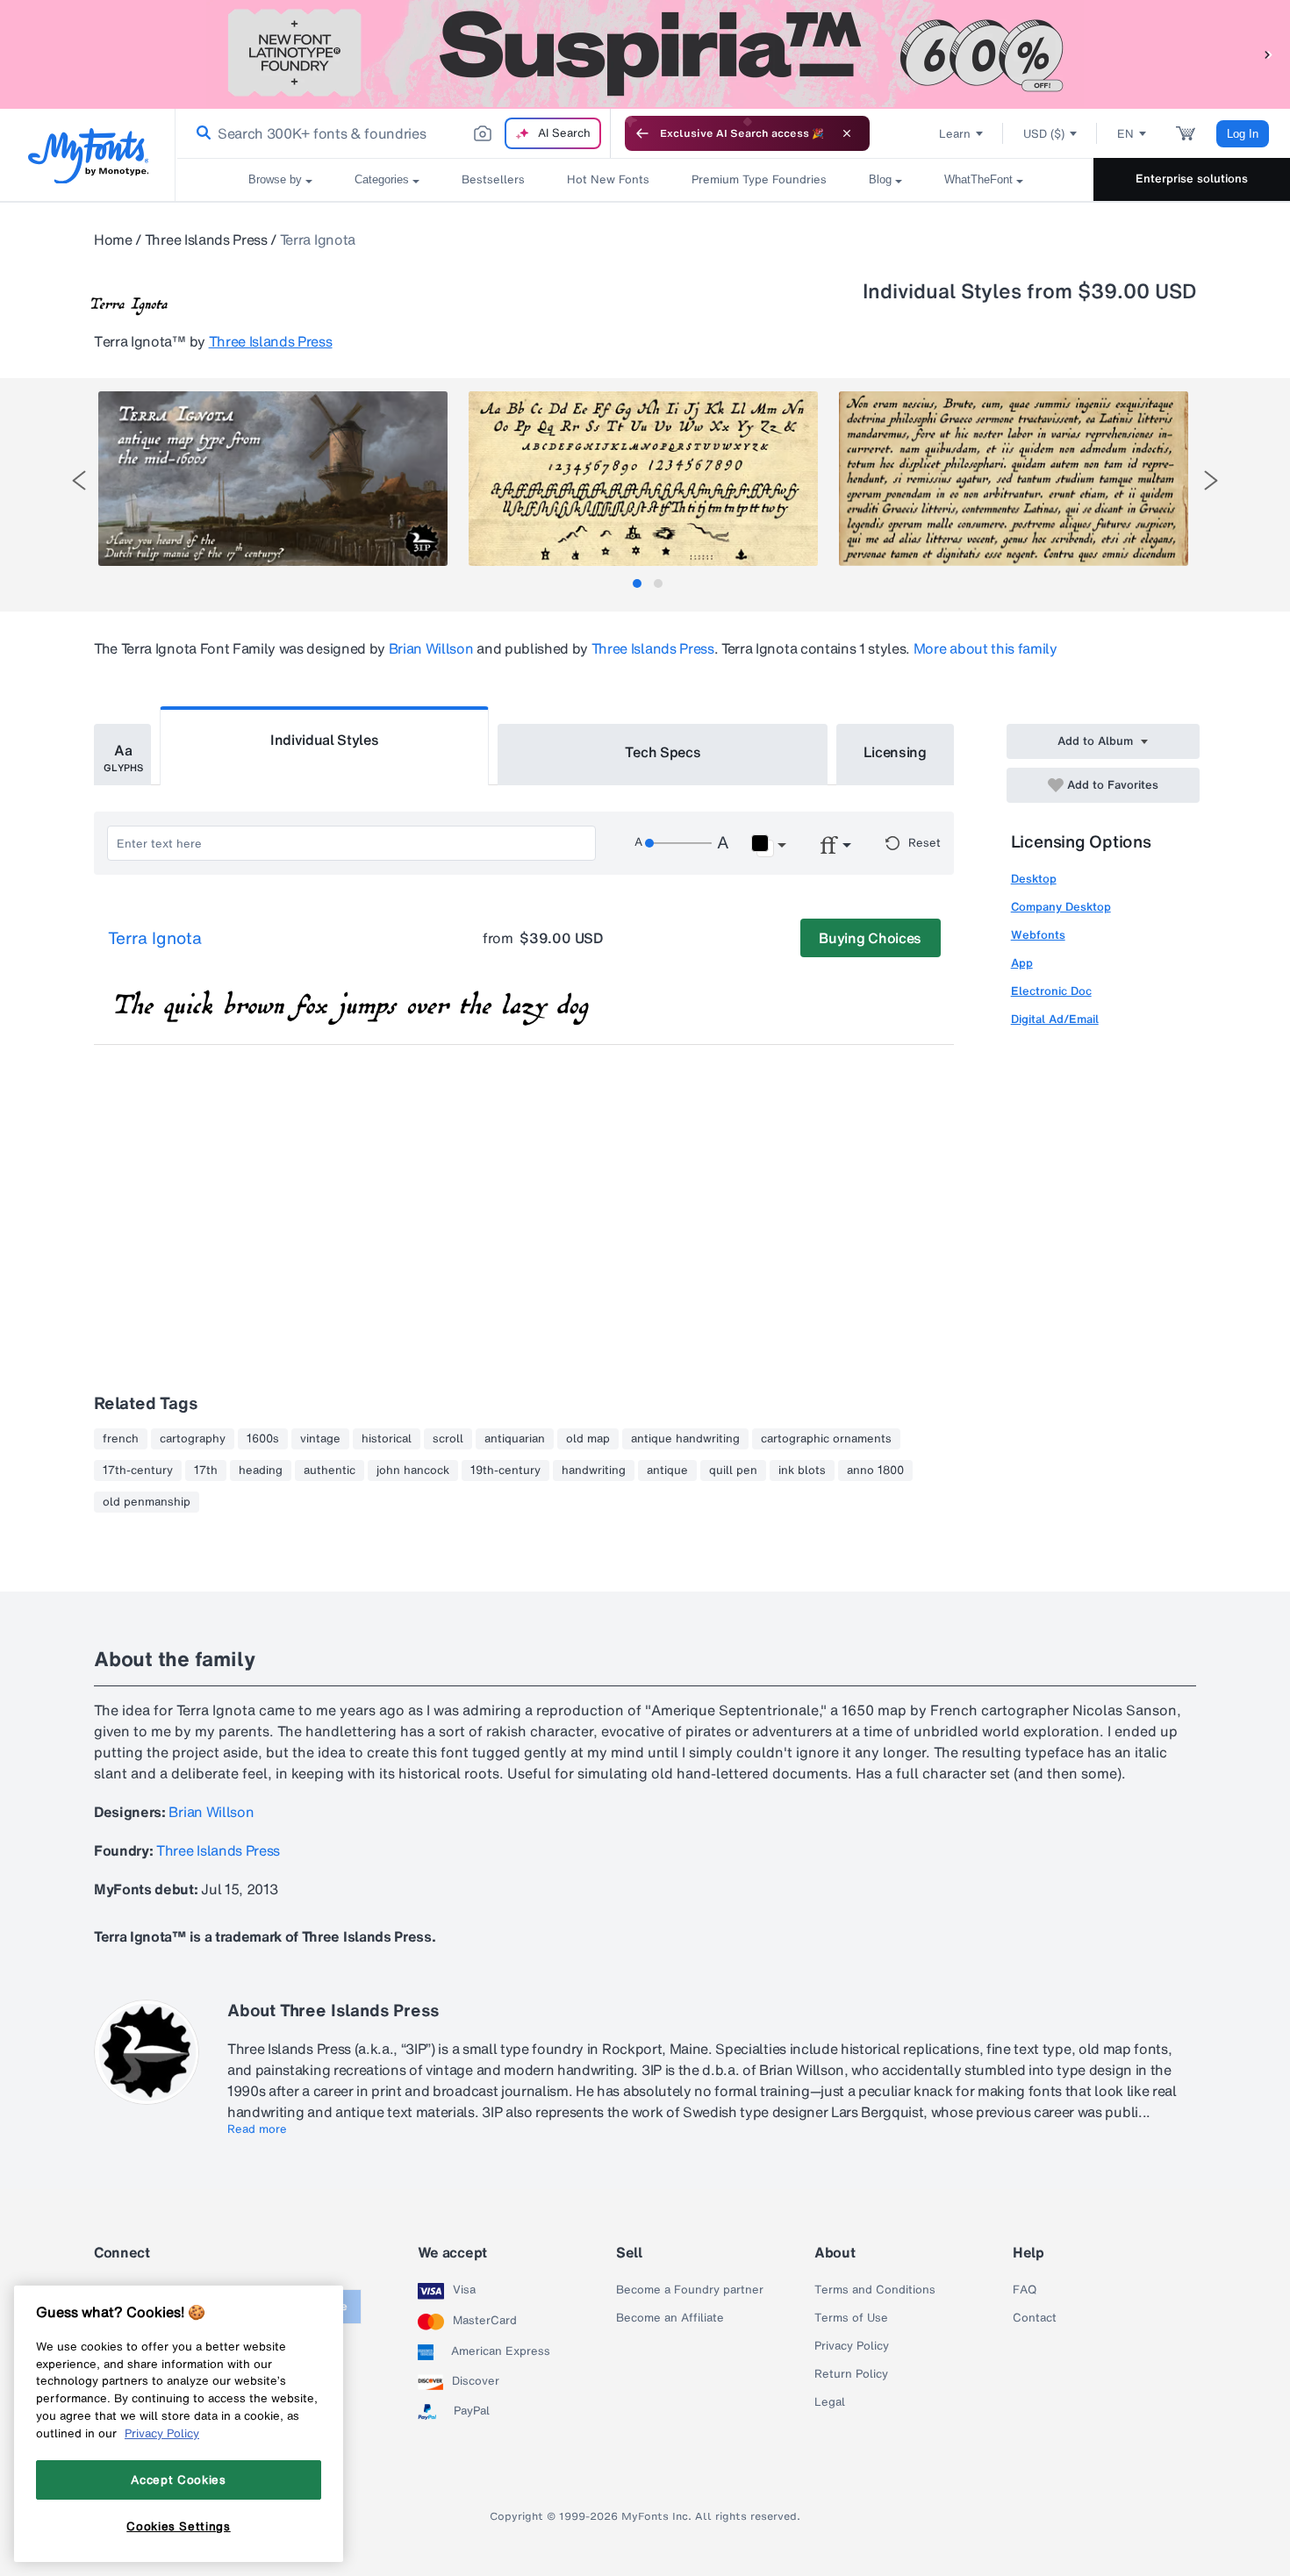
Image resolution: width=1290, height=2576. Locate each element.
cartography (193, 1439)
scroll (448, 1439)
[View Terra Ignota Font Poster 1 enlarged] (273, 479)
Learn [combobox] (955, 134)
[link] (200, 133)
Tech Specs (663, 752)
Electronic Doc (1051, 991)
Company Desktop (1061, 907)
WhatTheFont (978, 179)
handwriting (594, 1470)
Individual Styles (325, 740)
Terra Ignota (155, 939)
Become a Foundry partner (690, 2290)
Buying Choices (870, 938)
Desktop (1034, 879)
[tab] (637, 583)
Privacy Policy (852, 2346)
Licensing (895, 752)
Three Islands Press (206, 240)
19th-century (505, 1470)
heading (261, 1470)
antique (667, 1470)
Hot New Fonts (608, 179)
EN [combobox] (1125, 134)
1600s (263, 1439)
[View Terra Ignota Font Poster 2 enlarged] (643, 479)
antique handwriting (685, 1439)
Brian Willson (431, 648)
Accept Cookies (178, 2479)
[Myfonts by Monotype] (88, 156)
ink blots (802, 1470)
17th (206, 1470)
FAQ (1025, 2290)
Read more (257, 2129)
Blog (880, 179)
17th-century (138, 1470)
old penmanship (147, 1502)
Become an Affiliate (670, 2318)
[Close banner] (847, 133)
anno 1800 (875, 1470)
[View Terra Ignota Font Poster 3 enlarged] (1014, 479)
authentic (330, 1470)
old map (588, 1439)
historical (387, 1439)
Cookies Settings (179, 2526)
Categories (382, 179)
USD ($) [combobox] (1044, 134)
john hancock (413, 1470)
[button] (1268, 54)
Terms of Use (851, 2318)
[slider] (678, 843)
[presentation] (79, 480)
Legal (830, 2402)
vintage (320, 1439)
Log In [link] (1243, 134)
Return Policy (851, 2374)
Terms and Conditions (875, 2290)
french (121, 1439)
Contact (1035, 2318)
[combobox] (393, 133)
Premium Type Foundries (759, 179)
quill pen (733, 1470)
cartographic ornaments (826, 1439)
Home (113, 240)
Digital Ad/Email (1055, 1019)
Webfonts (1038, 935)
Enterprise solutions (1192, 179)
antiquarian (515, 1439)
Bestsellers (493, 179)
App (1022, 963)
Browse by (275, 179)
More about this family (985, 648)
